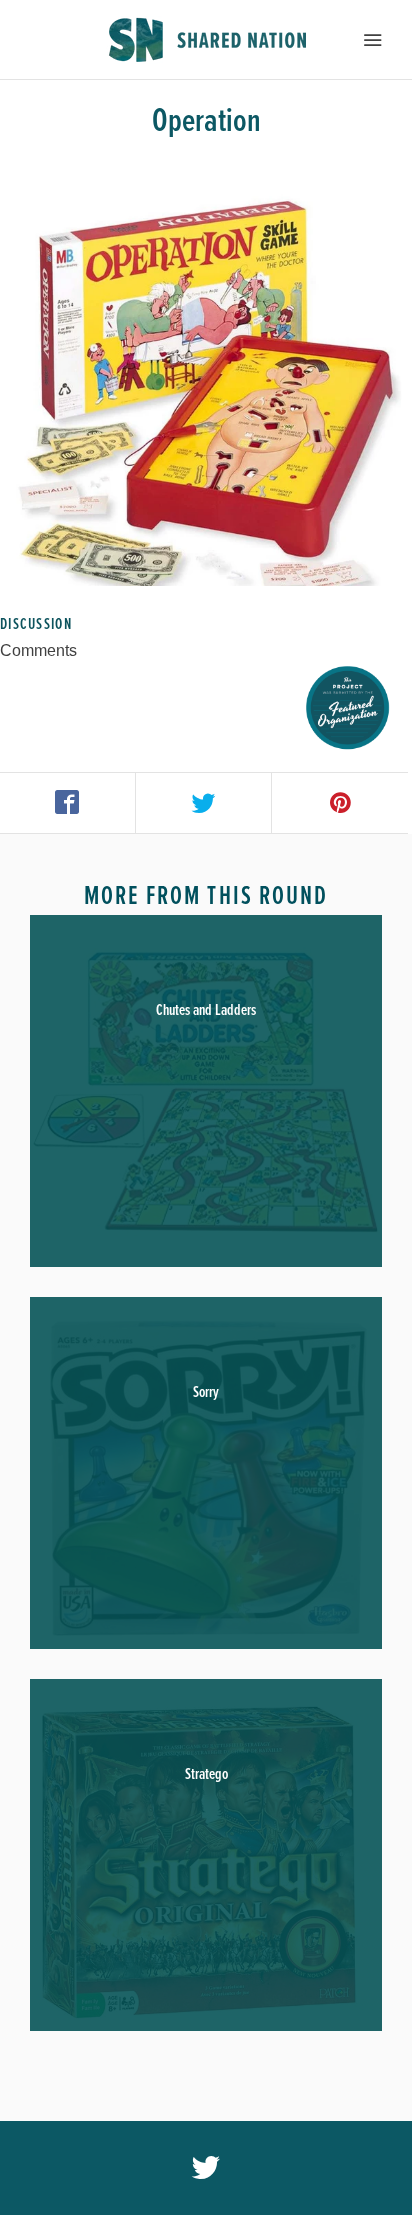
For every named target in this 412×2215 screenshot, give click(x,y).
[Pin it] (340, 803)
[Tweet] (204, 803)
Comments (38, 650)
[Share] (68, 803)
